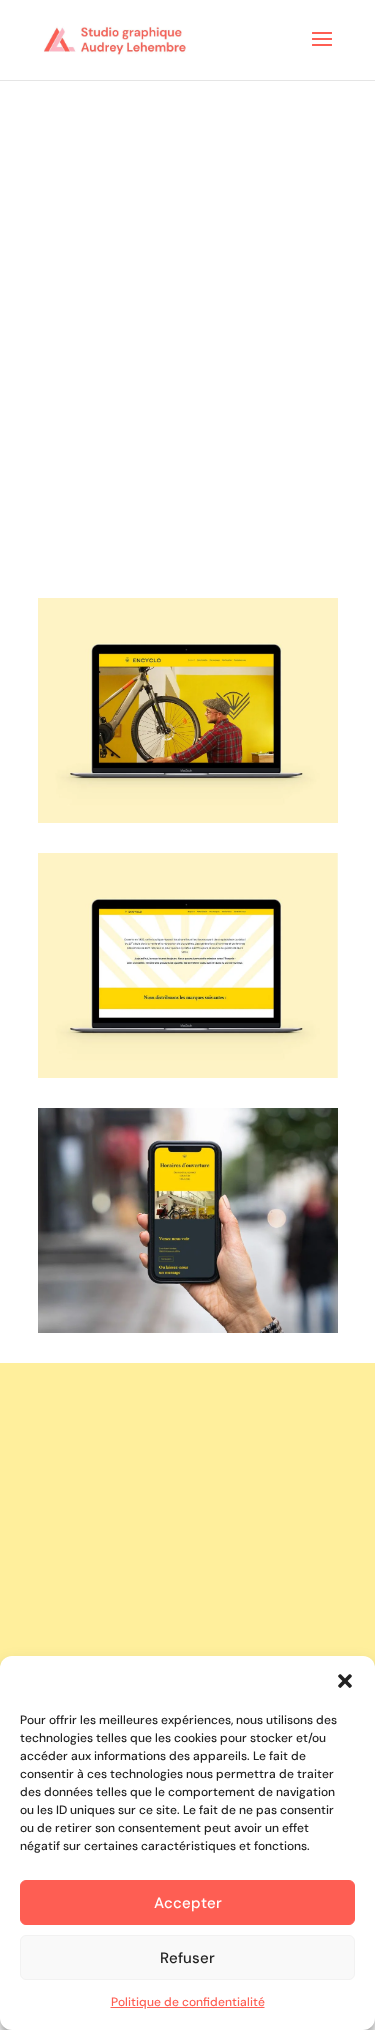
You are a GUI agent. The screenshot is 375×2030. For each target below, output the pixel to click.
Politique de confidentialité (188, 2002)
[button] (345, 1681)
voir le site (188, 1441)
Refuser (187, 1958)
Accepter (188, 1903)
